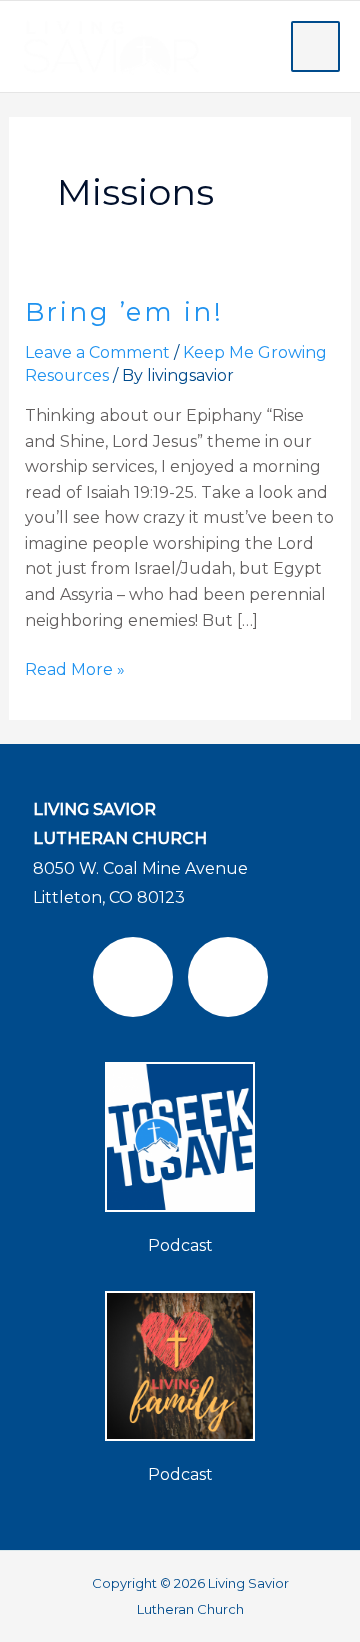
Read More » (75, 668)
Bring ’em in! (124, 312)
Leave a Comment (97, 352)
